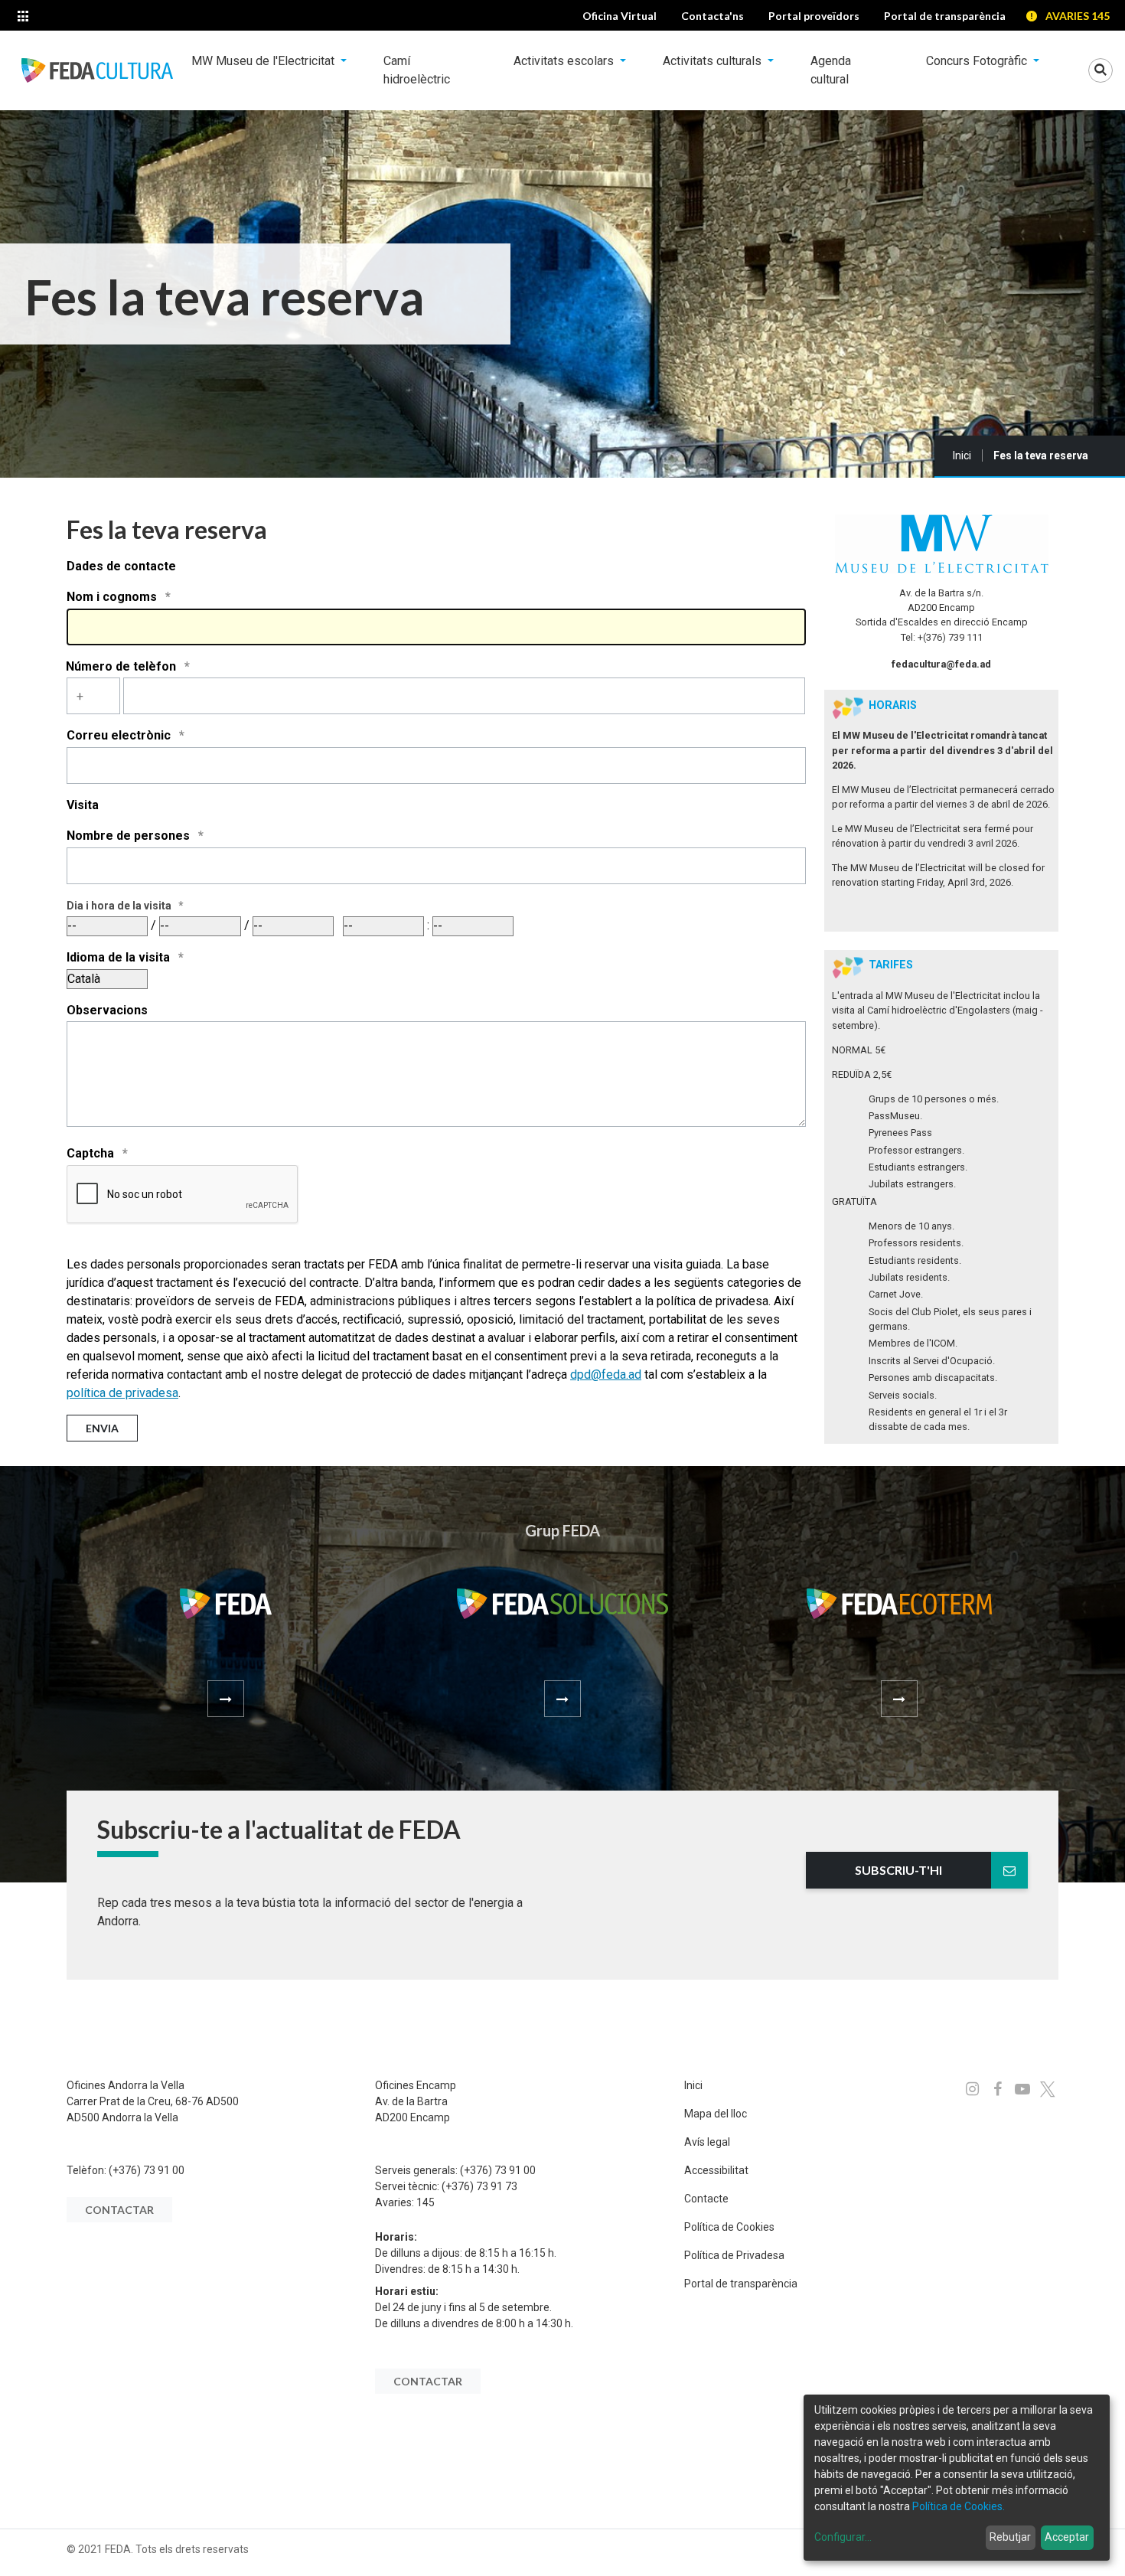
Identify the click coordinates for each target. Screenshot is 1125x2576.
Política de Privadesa (734, 2255)
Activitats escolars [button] (565, 61)
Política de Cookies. (959, 2506)
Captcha (92, 1153)
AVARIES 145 (1078, 16)
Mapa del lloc (716, 2114)
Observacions (107, 1010)
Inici (962, 455)
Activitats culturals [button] (714, 61)
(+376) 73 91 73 (479, 2186)
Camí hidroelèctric (417, 70)
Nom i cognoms (113, 597)
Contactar (119, 2210)
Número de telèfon (122, 666)
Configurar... (843, 2537)
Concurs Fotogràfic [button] (978, 61)
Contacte (706, 2199)
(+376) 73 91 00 (147, 2170)
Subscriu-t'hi (898, 1870)
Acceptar (1067, 2537)
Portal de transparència (741, 2284)
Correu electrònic (120, 735)
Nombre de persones (130, 836)
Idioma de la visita (120, 957)
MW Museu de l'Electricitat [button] (264, 61)
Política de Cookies (729, 2227)
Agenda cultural (831, 70)
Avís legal (707, 2142)
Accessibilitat (716, 2170)
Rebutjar (1010, 2537)
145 (426, 2202)
